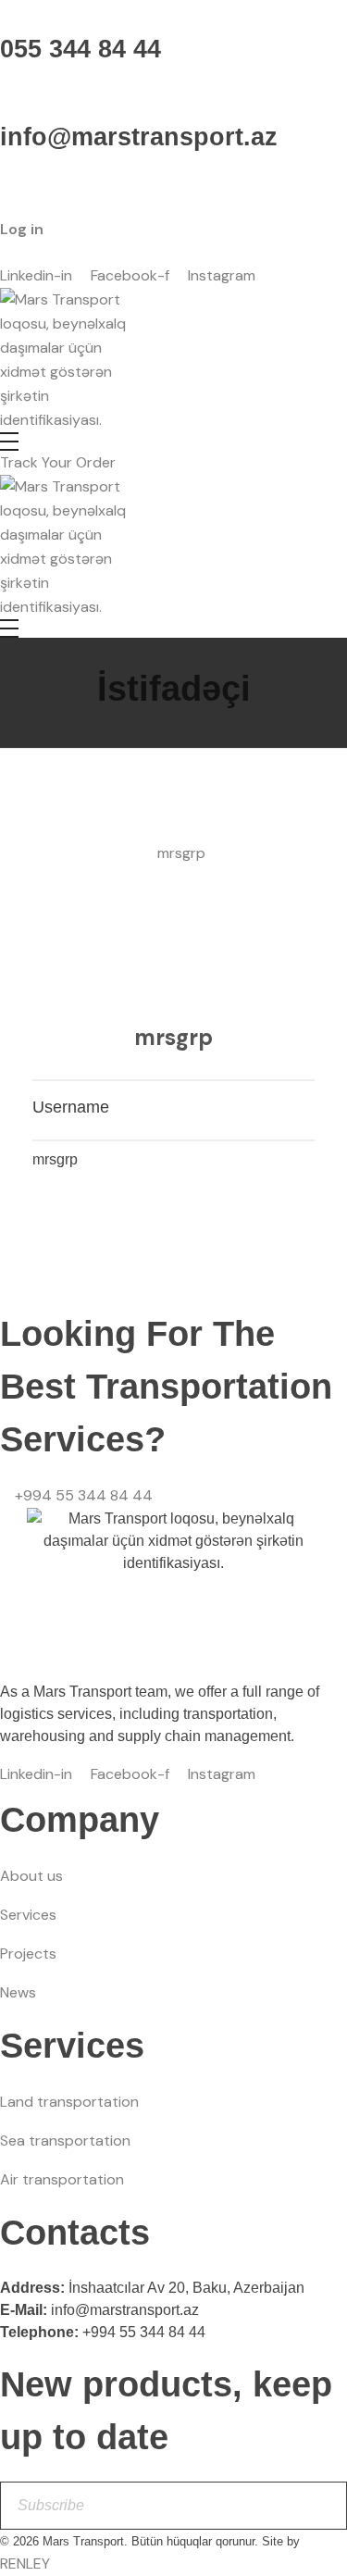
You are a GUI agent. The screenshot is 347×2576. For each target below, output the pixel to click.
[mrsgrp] (174, 925)
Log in (22, 229)
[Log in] (6, 186)
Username (71, 1107)
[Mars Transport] (69, 360)
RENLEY (25, 2564)
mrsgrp (173, 1037)
